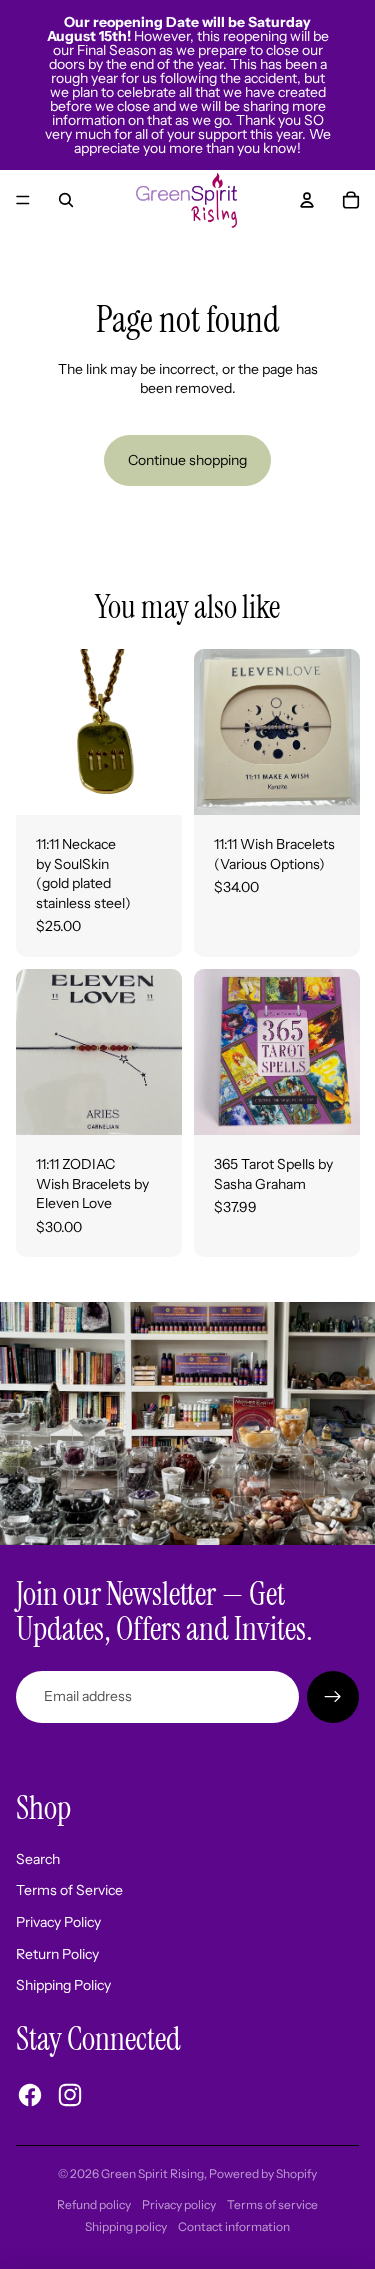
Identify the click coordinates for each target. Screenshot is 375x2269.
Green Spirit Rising (152, 2173)
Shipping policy (126, 2226)
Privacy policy (179, 2204)
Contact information (234, 2226)
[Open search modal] (66, 200)
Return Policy (57, 1954)
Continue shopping (187, 460)
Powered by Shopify (263, 2173)
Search (38, 1859)
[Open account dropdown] (307, 200)
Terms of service (272, 2204)
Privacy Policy (58, 1922)
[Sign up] (333, 1697)
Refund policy (94, 2204)
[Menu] (23, 200)
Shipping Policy (63, 1985)
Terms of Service (69, 1890)
